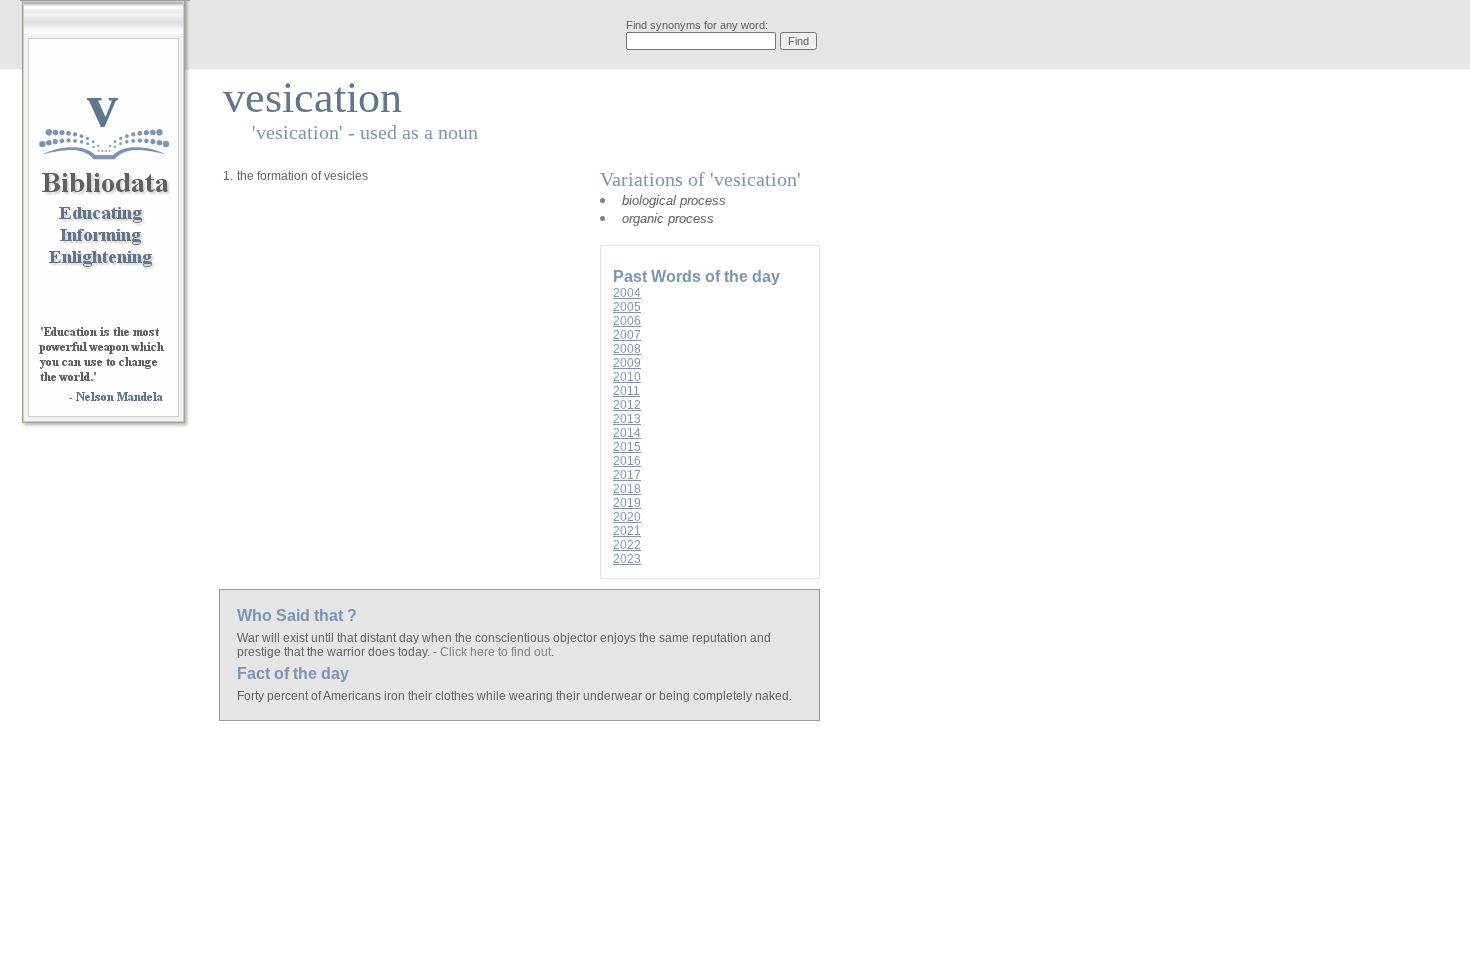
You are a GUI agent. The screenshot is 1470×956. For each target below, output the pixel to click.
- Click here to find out (492, 652)
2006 (627, 321)
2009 (627, 363)
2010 (627, 377)
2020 (627, 517)
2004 (627, 293)
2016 (627, 461)
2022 (627, 545)
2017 (627, 475)
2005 (627, 307)
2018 (627, 489)
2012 (627, 405)
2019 (627, 503)
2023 (627, 559)
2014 (627, 433)
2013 (627, 419)
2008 (627, 349)
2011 (626, 391)
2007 (627, 335)
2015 (627, 447)
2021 (627, 531)
